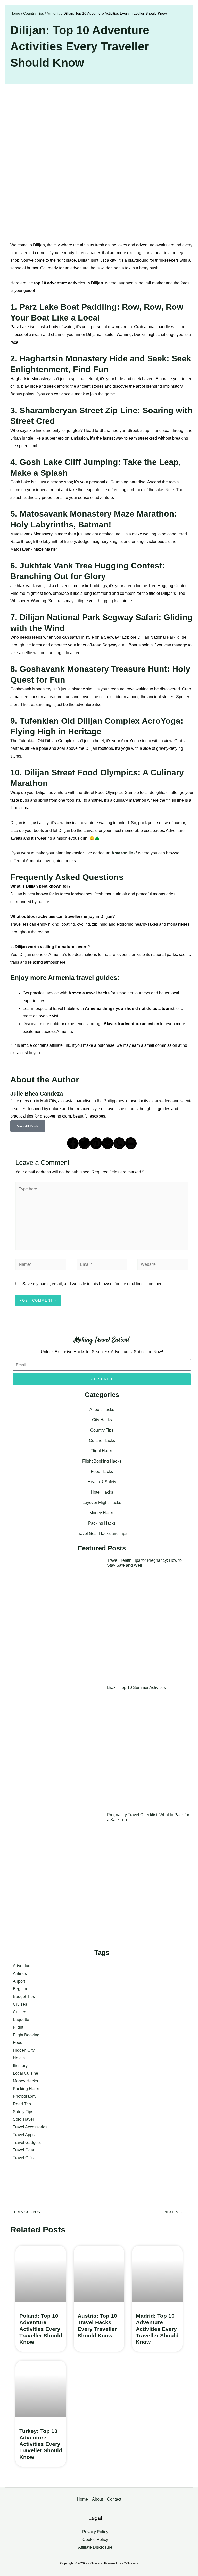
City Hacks (102, 1420)
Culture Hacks (102, 1441)
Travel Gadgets (27, 2142)
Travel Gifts (23, 2158)
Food (18, 2043)
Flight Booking (26, 2035)
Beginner (21, 1989)
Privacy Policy (95, 2532)
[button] (73, 1143)
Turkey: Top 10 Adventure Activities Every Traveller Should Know (41, 2444)
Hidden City (24, 2050)
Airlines (20, 1974)
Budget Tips (24, 1997)
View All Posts (28, 1126)
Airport (19, 1981)
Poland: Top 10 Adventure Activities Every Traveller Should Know (41, 2329)
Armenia (53, 14)
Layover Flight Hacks (102, 1502)
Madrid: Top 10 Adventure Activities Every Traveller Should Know (157, 2329)
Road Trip (22, 2104)
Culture (20, 2012)
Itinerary (20, 2066)
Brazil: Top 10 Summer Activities (136, 1687)
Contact (114, 2499)
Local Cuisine (26, 2073)
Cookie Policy (95, 2539)
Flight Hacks (102, 1451)
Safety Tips (23, 2112)
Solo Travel (23, 2119)
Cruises (20, 2004)
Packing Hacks (102, 1523)
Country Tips (34, 14)
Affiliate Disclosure (95, 2547)
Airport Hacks (102, 1410)
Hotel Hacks (102, 1492)
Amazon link (123, 853)
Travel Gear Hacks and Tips (102, 1533)
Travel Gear (24, 2150)
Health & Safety (102, 1482)
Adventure (22, 1966)
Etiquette (21, 2020)
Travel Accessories (30, 2127)
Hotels (19, 2058)
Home (15, 14)
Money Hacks (102, 1513)
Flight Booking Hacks (102, 1461)
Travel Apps (24, 2135)
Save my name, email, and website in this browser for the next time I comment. (93, 1284)
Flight (18, 2027)
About (97, 2499)
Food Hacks (102, 1472)
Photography (25, 2096)
